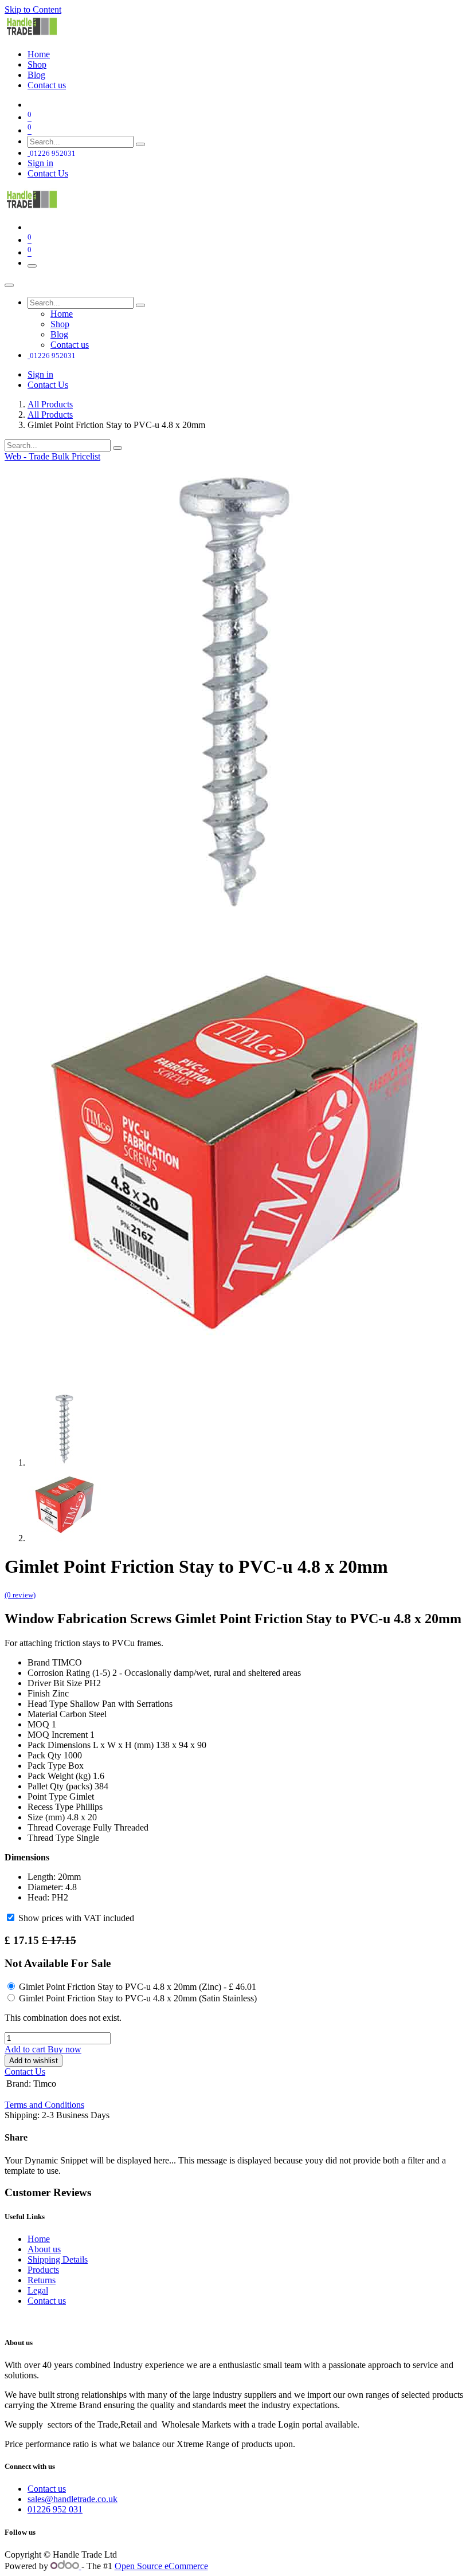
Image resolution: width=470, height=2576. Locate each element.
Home (39, 2239)
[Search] (140, 144)
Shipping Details (58, 2259)
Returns (42, 2280)
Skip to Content (33, 9)
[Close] (9, 285)
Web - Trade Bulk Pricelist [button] (52, 456)
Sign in (40, 163)
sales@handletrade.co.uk (73, 2499)
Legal (38, 2290)
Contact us (47, 2301)
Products (43, 2270)
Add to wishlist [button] (34, 2061)
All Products (50, 404)
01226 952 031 (55, 2509)
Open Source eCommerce (161, 2566)
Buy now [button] (64, 2049)
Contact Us (48, 173)
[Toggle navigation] (32, 266)
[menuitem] (39, 54)
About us (44, 2249)
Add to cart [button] (26, 2049)
